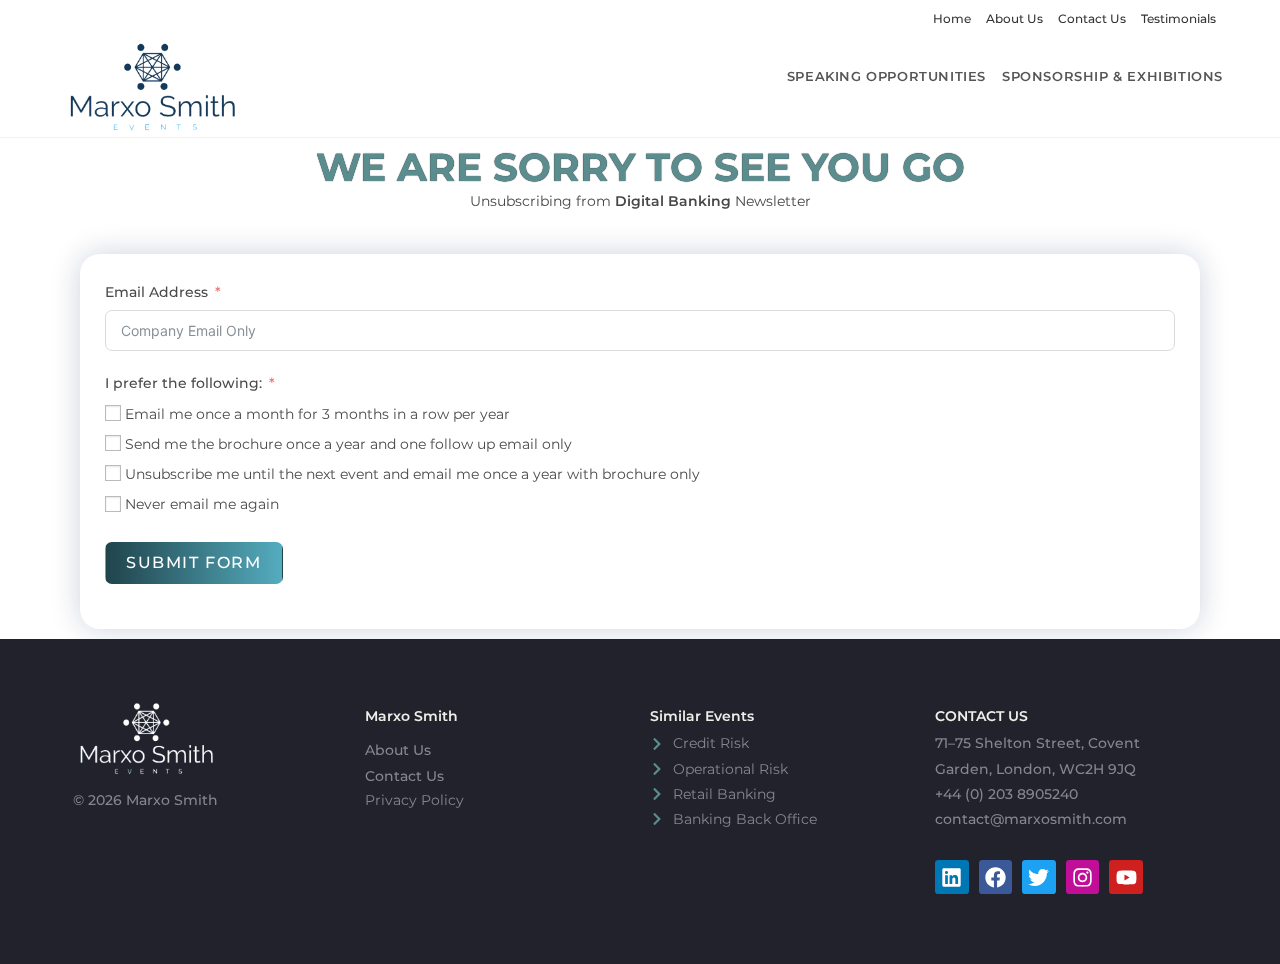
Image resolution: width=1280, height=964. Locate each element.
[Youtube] (1126, 877)
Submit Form (194, 562)
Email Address (156, 292)
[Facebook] (996, 877)
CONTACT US (981, 716)
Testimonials (1178, 18)
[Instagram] (1083, 877)
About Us (1014, 18)
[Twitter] (1039, 877)
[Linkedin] (952, 877)
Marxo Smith (411, 716)
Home (952, 18)
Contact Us (1092, 18)
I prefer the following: (183, 383)
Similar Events (702, 716)
